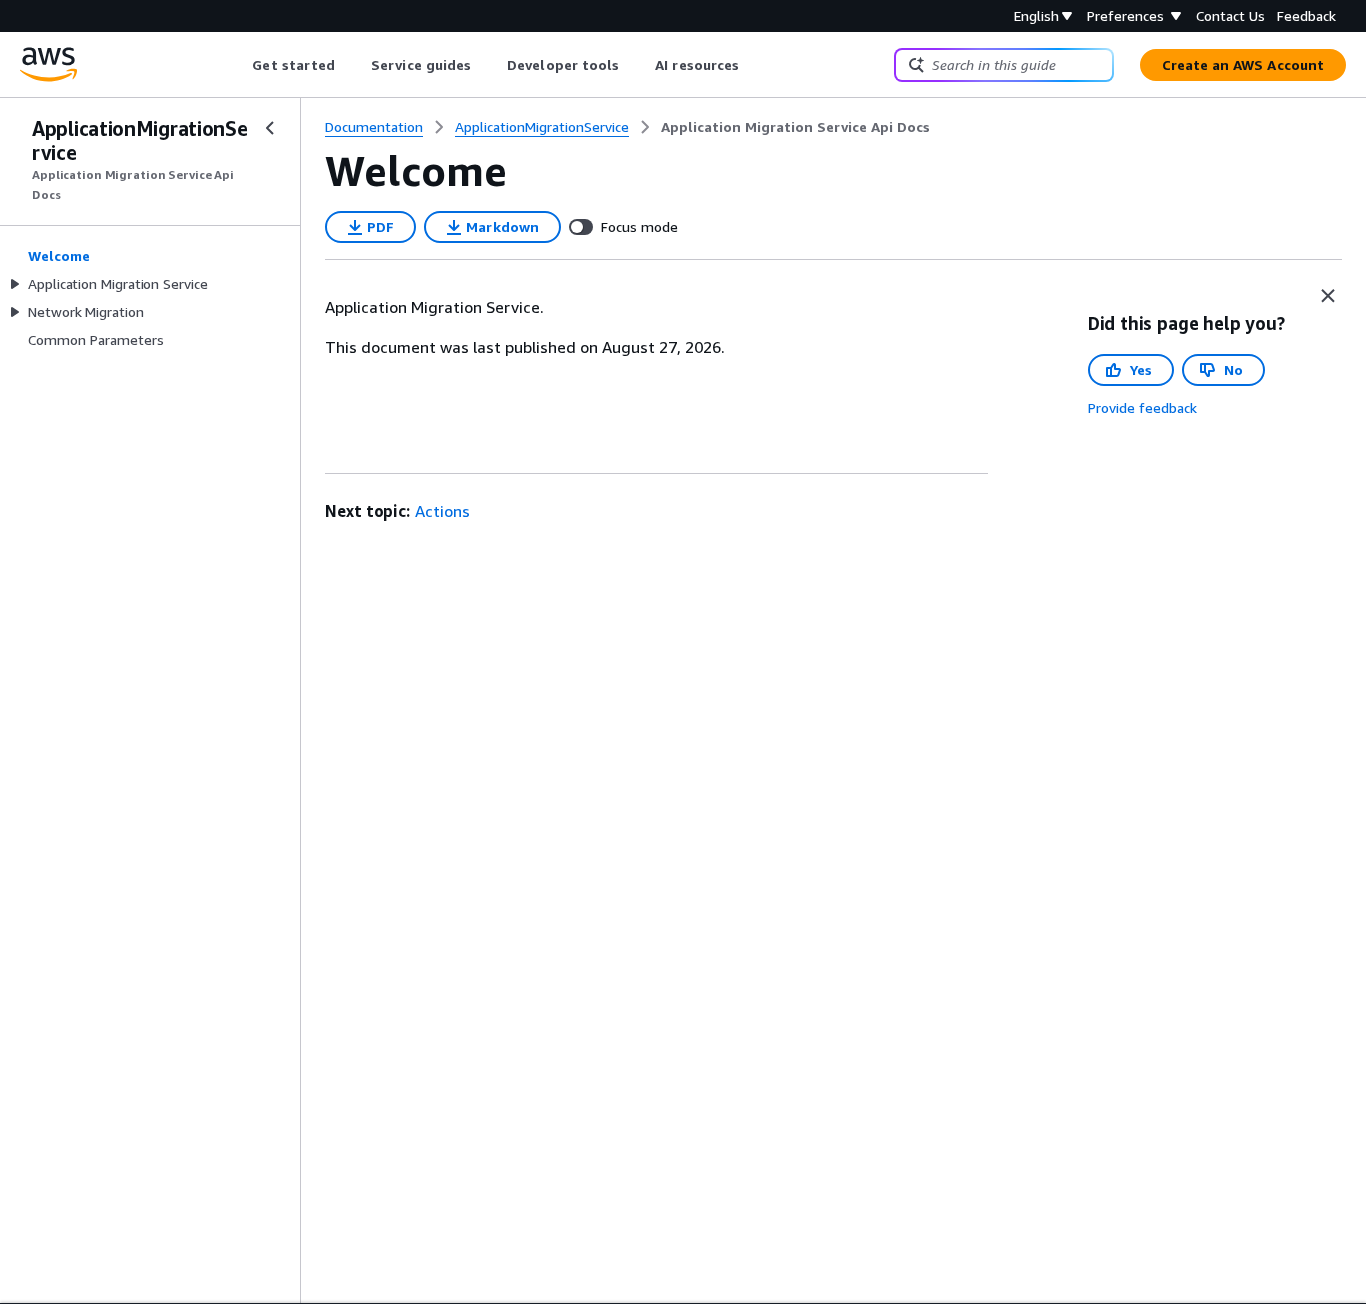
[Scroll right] (754, 65)
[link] (795, 127)
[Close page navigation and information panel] (1328, 296)
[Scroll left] (237, 65)
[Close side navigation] (270, 128)
